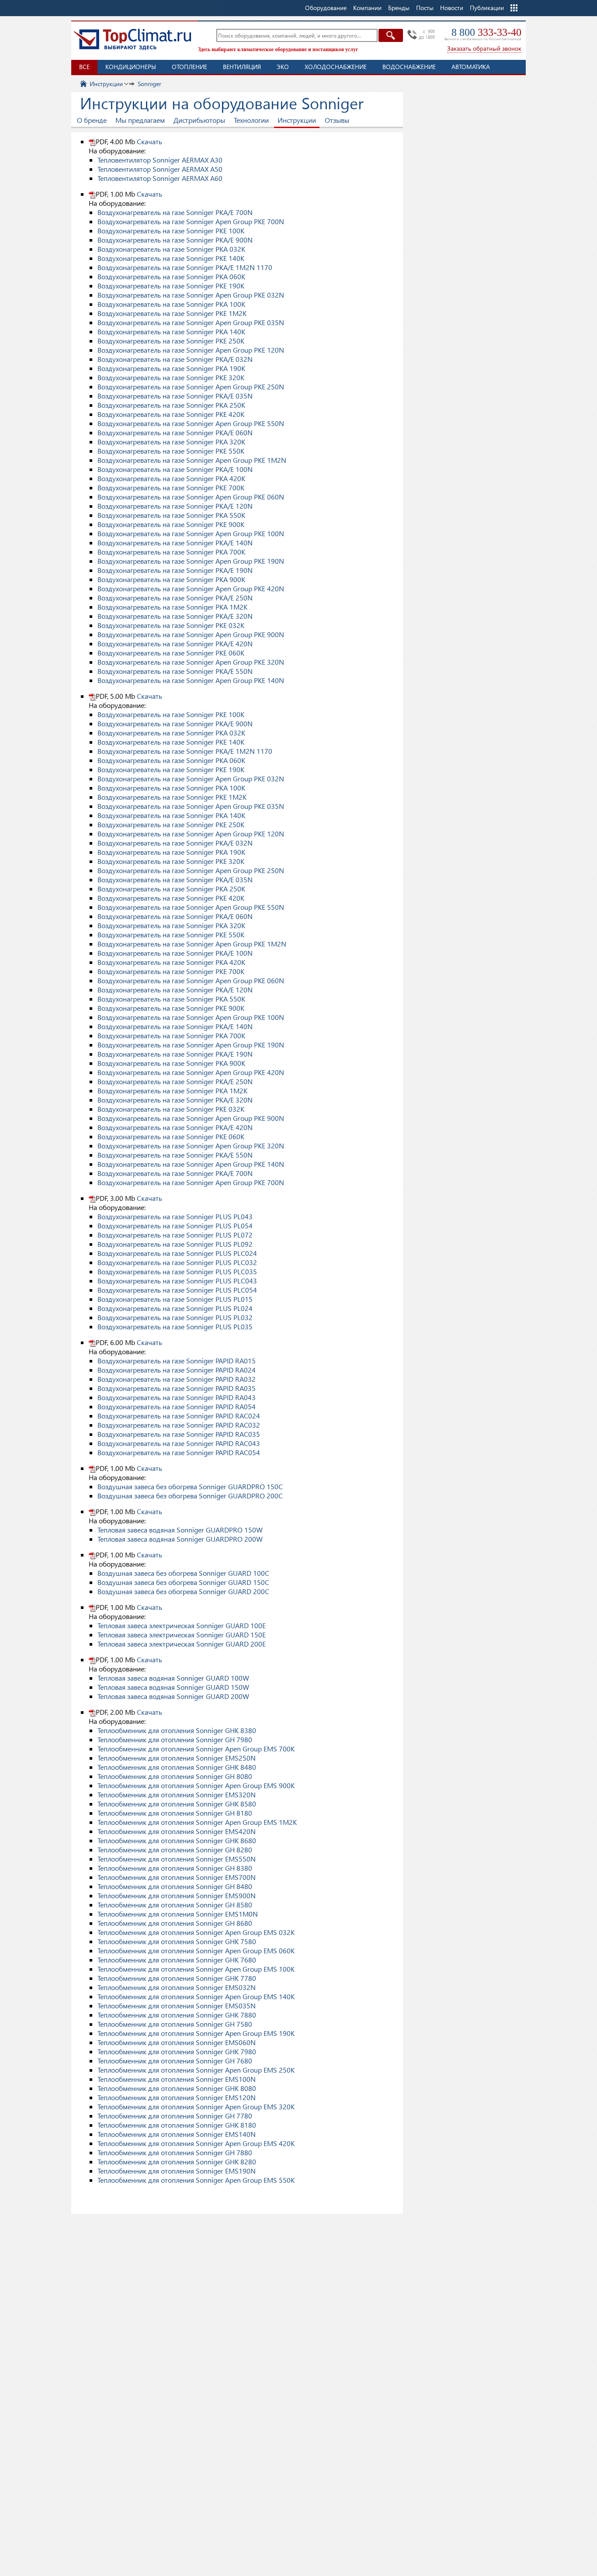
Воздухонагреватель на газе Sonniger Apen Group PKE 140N (191, 680)
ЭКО (283, 67)
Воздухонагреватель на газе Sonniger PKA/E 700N (175, 212)
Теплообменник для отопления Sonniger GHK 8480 (177, 1767)
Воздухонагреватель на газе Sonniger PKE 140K (171, 258)
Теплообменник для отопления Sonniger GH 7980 (175, 1739)
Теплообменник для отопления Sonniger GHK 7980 (177, 2051)
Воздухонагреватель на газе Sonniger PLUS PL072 (175, 1235)
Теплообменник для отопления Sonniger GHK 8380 (177, 1730)
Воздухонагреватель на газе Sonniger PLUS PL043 (175, 1216)
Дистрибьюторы (199, 120)
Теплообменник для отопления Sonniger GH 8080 (175, 1776)
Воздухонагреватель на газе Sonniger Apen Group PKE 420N (191, 588)
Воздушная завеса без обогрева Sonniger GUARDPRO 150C (190, 1486)
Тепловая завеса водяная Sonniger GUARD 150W (173, 1687)
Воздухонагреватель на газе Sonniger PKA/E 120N (175, 506)
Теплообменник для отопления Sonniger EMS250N (177, 1758)
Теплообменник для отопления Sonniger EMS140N (177, 2134)
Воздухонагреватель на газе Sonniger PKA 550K (171, 515)
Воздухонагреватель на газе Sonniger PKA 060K (171, 276)
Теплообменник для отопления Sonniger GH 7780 (175, 2116)
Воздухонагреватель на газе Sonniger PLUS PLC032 (177, 1262)
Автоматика (471, 67)
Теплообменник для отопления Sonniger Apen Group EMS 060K (196, 1950)
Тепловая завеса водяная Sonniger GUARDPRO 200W (180, 1539)
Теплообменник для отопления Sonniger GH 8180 (175, 1813)
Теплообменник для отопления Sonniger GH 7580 (175, 2024)
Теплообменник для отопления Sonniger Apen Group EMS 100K (196, 1969)
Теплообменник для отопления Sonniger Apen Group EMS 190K (196, 2033)
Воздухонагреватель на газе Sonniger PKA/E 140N (175, 543)
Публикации (487, 8)
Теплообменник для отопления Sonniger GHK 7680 (177, 1960)
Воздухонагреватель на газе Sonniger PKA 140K (171, 331)
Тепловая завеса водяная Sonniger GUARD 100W (173, 1678)
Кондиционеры (131, 67)
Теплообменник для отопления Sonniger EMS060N (177, 2042)
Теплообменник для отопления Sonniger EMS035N (177, 2006)
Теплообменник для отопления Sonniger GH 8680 (175, 1923)
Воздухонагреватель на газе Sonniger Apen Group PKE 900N (191, 634)
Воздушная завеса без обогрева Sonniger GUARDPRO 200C (190, 1496)
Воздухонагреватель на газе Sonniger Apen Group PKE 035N (191, 322)
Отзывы (337, 120)
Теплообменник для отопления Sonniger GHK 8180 (177, 2125)
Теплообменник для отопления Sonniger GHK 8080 (177, 2088)
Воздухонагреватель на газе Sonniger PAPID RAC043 (179, 1443)
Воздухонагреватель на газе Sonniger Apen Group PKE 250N (191, 387)
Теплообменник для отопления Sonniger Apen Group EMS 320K (196, 2106)
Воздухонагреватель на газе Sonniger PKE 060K (171, 653)
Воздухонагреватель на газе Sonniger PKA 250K (171, 405)
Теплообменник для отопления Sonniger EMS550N (177, 1859)
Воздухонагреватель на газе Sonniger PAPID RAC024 (179, 1416)
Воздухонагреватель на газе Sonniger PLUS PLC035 (177, 1271)
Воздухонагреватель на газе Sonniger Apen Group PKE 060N (191, 497)
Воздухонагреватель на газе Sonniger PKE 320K (171, 377)
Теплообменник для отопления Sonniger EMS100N (177, 2079)
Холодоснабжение (336, 67)
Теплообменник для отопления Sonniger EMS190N (177, 2171)
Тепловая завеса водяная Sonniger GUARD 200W (173, 1696)
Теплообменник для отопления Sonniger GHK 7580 (177, 1941)
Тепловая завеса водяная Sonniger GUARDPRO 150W (180, 1530)
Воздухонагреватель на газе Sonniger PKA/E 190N (175, 570)
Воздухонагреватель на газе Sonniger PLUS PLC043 (177, 1281)
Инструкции (106, 84)
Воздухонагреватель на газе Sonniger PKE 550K (171, 451)
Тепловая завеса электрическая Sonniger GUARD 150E (182, 1635)
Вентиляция (242, 67)
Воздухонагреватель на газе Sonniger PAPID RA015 (177, 1361)
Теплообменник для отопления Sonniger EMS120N (177, 2097)
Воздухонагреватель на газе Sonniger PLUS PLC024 (177, 1253)
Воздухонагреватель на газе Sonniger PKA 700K (171, 552)
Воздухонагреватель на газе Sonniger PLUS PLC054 (177, 1290)
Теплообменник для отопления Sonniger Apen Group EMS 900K (196, 1785)
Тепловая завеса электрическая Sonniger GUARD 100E (182, 1625)
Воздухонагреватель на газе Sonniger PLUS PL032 (175, 1317)
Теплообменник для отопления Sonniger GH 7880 (175, 2152)
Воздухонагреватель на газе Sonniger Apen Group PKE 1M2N (192, 460)
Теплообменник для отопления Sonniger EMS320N (177, 1794)
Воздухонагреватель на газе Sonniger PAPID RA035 (177, 1388)
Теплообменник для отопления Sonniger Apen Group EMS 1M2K (197, 1822)
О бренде (92, 120)
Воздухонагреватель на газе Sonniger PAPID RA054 (177, 1406)
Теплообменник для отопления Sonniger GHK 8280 (177, 2162)
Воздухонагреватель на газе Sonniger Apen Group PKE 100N (191, 533)
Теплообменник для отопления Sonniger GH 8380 (175, 1868)
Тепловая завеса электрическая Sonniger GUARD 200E (182, 1644)
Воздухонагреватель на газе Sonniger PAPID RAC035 (179, 1434)
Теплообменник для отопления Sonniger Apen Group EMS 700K (196, 1749)
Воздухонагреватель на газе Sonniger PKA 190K (171, 368)
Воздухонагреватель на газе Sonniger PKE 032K (171, 625)
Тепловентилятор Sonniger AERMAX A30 (160, 160)
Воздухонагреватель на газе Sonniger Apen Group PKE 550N (191, 423)
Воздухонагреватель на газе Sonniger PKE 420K (171, 414)
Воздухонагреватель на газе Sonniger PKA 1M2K (172, 607)
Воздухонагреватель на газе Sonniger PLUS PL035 (175, 1326)
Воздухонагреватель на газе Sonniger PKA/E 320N (175, 616)
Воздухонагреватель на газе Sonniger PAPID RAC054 (179, 1452)
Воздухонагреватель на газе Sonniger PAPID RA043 (177, 1397)
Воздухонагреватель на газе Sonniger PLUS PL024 (175, 1308)
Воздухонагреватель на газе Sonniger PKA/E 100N (175, 469)
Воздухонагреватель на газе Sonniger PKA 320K (171, 442)
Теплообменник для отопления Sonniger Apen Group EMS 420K (196, 2143)
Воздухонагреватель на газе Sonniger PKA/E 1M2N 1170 (185, 267)
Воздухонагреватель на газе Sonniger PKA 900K (171, 579)
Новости (452, 8)
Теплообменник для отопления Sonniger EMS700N (177, 1877)
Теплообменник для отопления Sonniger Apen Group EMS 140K (196, 1996)
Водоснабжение (409, 67)
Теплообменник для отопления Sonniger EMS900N (177, 1895)
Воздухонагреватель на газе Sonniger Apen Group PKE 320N (191, 662)
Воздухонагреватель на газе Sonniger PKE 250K (171, 341)
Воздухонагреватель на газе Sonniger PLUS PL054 (175, 1226)
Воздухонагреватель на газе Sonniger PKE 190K (171, 286)
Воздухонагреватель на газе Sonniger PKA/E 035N (175, 396)
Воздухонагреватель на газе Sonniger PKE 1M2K (172, 313)
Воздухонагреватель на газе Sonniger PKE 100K (171, 231)
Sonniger (149, 84)
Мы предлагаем (140, 120)
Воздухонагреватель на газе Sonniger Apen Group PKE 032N (191, 295)
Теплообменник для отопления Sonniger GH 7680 (175, 2061)
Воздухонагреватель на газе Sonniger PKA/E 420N (175, 643)
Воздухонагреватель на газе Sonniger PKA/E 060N (175, 432)
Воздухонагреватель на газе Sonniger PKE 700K (171, 487)
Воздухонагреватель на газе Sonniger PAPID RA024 (177, 1370)
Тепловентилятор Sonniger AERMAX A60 (160, 178)
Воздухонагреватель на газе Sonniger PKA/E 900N (175, 240)
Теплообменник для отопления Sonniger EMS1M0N (178, 1914)
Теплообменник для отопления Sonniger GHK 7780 (177, 1978)
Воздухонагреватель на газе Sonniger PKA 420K (171, 478)
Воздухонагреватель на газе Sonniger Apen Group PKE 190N (191, 561)
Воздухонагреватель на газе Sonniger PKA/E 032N (175, 359)
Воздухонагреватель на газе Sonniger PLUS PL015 (175, 1299)
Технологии (251, 120)
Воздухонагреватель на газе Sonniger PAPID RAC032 (179, 1425)
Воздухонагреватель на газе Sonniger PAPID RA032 (177, 1379)
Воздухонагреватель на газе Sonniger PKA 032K (171, 249)
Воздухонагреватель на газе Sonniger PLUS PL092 (175, 1244)
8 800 (486, 32)
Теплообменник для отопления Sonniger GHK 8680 (177, 1840)
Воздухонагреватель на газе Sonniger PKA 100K (171, 304)
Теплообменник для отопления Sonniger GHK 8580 (177, 1804)
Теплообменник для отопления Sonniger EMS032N (177, 1987)
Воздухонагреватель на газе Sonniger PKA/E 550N (175, 671)
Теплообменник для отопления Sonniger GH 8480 (175, 1886)
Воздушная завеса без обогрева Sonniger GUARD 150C (183, 1582)
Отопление (189, 67)
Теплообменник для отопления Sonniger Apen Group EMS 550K (196, 2180)
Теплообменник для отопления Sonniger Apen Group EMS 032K (196, 1932)
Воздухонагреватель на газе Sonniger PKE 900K (171, 524)
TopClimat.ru (132, 39)
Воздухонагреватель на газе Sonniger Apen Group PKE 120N (191, 350)
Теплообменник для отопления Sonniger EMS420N (177, 1831)
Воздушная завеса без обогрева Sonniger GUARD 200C (183, 1591)
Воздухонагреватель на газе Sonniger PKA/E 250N (175, 598)
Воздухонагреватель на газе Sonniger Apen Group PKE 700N (191, 221)
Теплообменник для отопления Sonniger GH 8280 (175, 1850)
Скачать (149, 141)
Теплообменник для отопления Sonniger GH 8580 (175, 1905)
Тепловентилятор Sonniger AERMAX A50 (160, 169)
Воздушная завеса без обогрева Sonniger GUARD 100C (183, 1573)
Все (84, 67)
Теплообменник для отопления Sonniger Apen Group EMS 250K (196, 2070)
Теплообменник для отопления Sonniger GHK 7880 (177, 2015)
